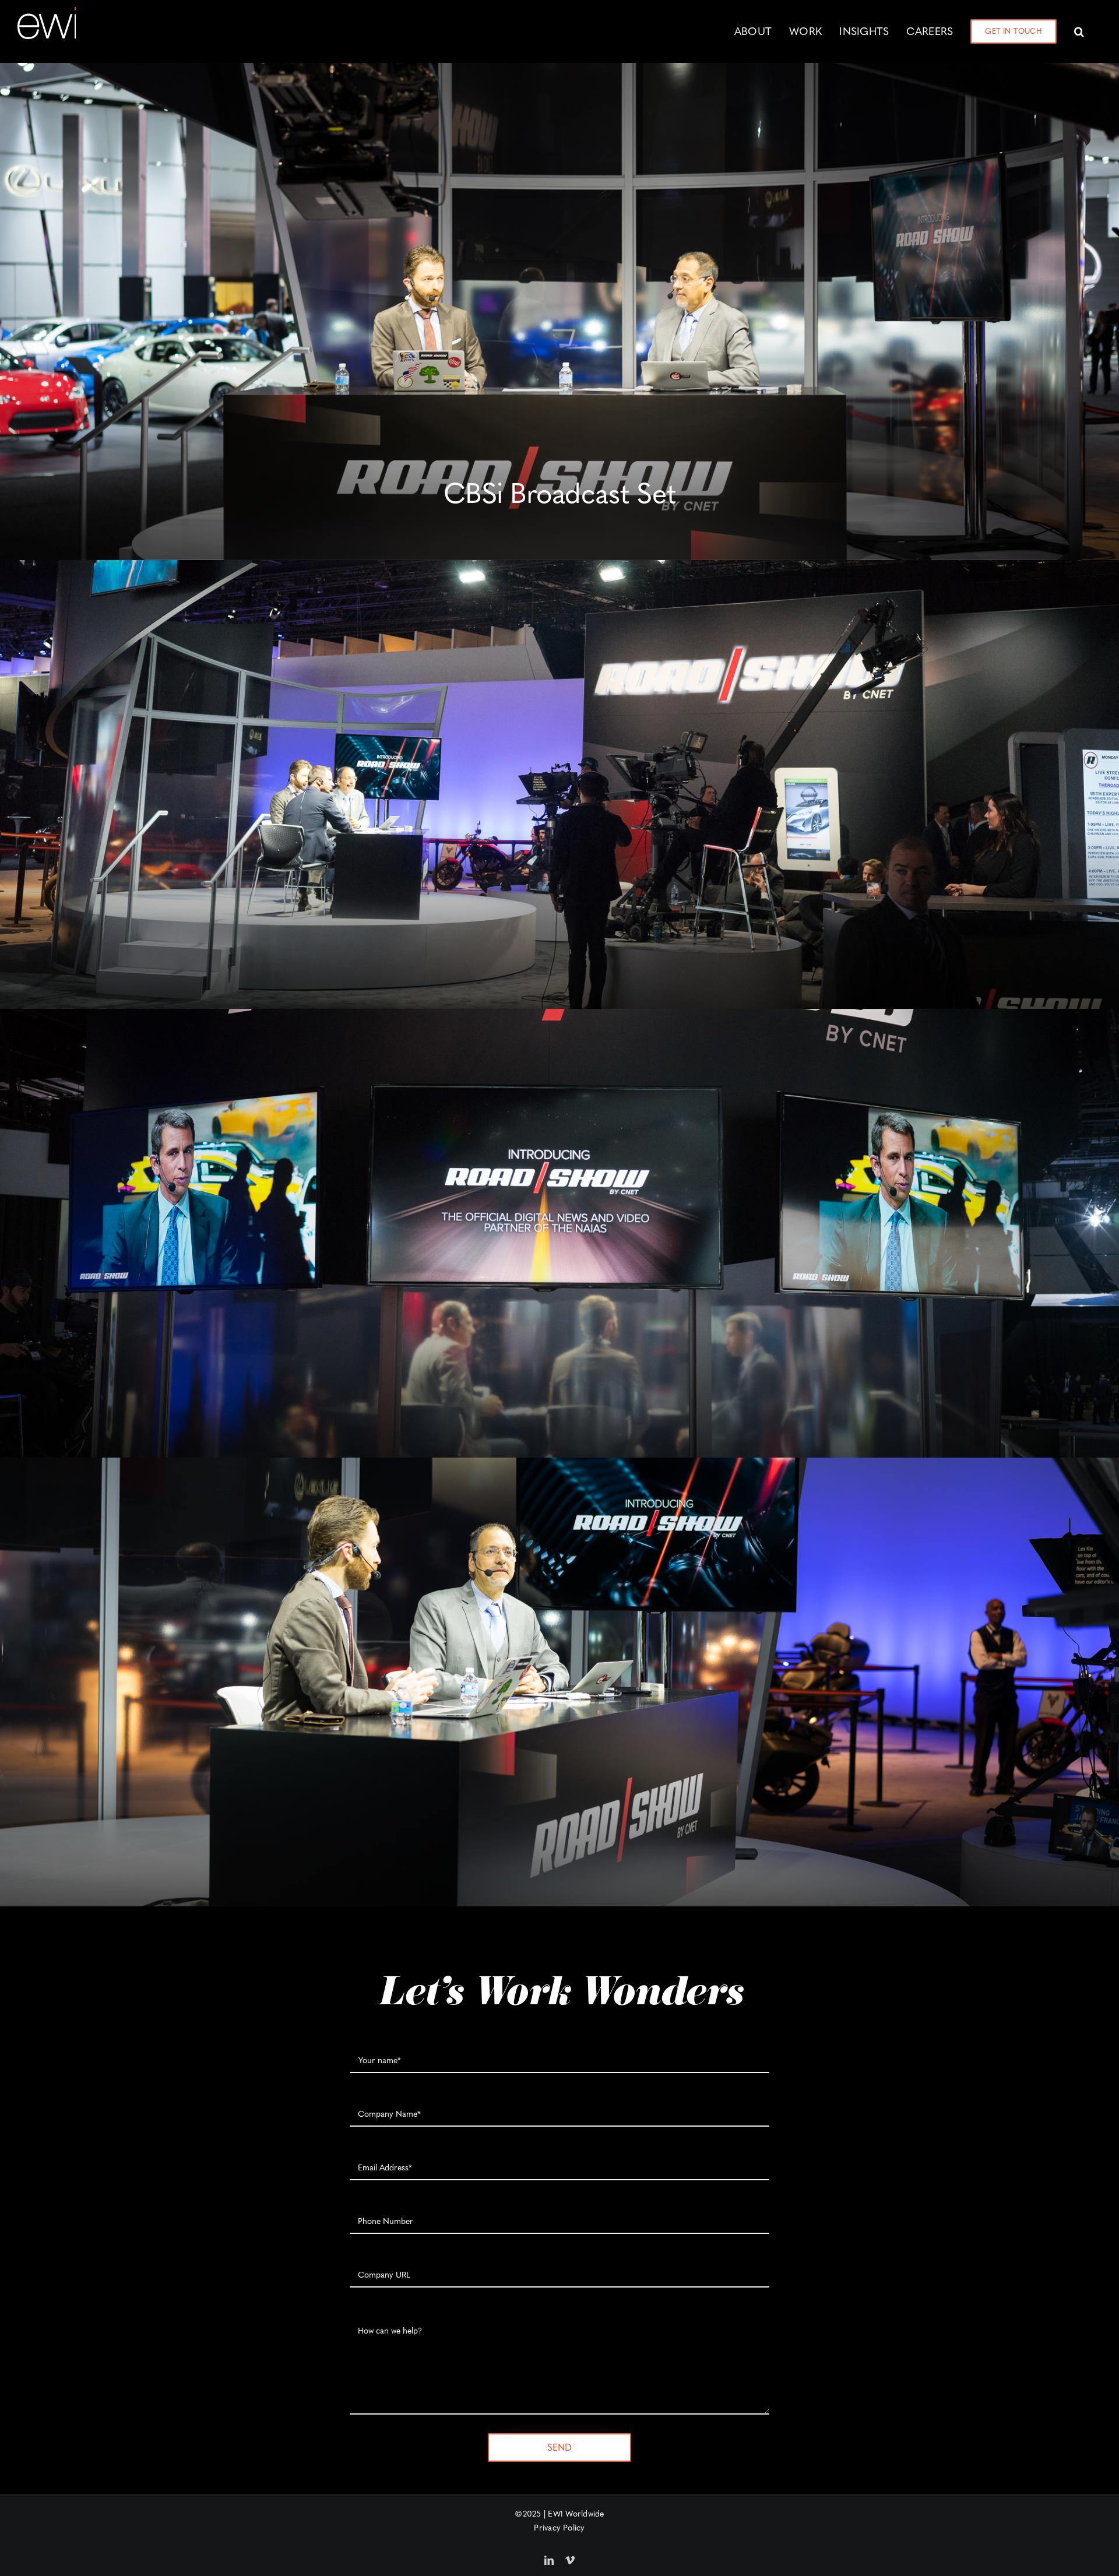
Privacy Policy (559, 2528)
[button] (1079, 31)
